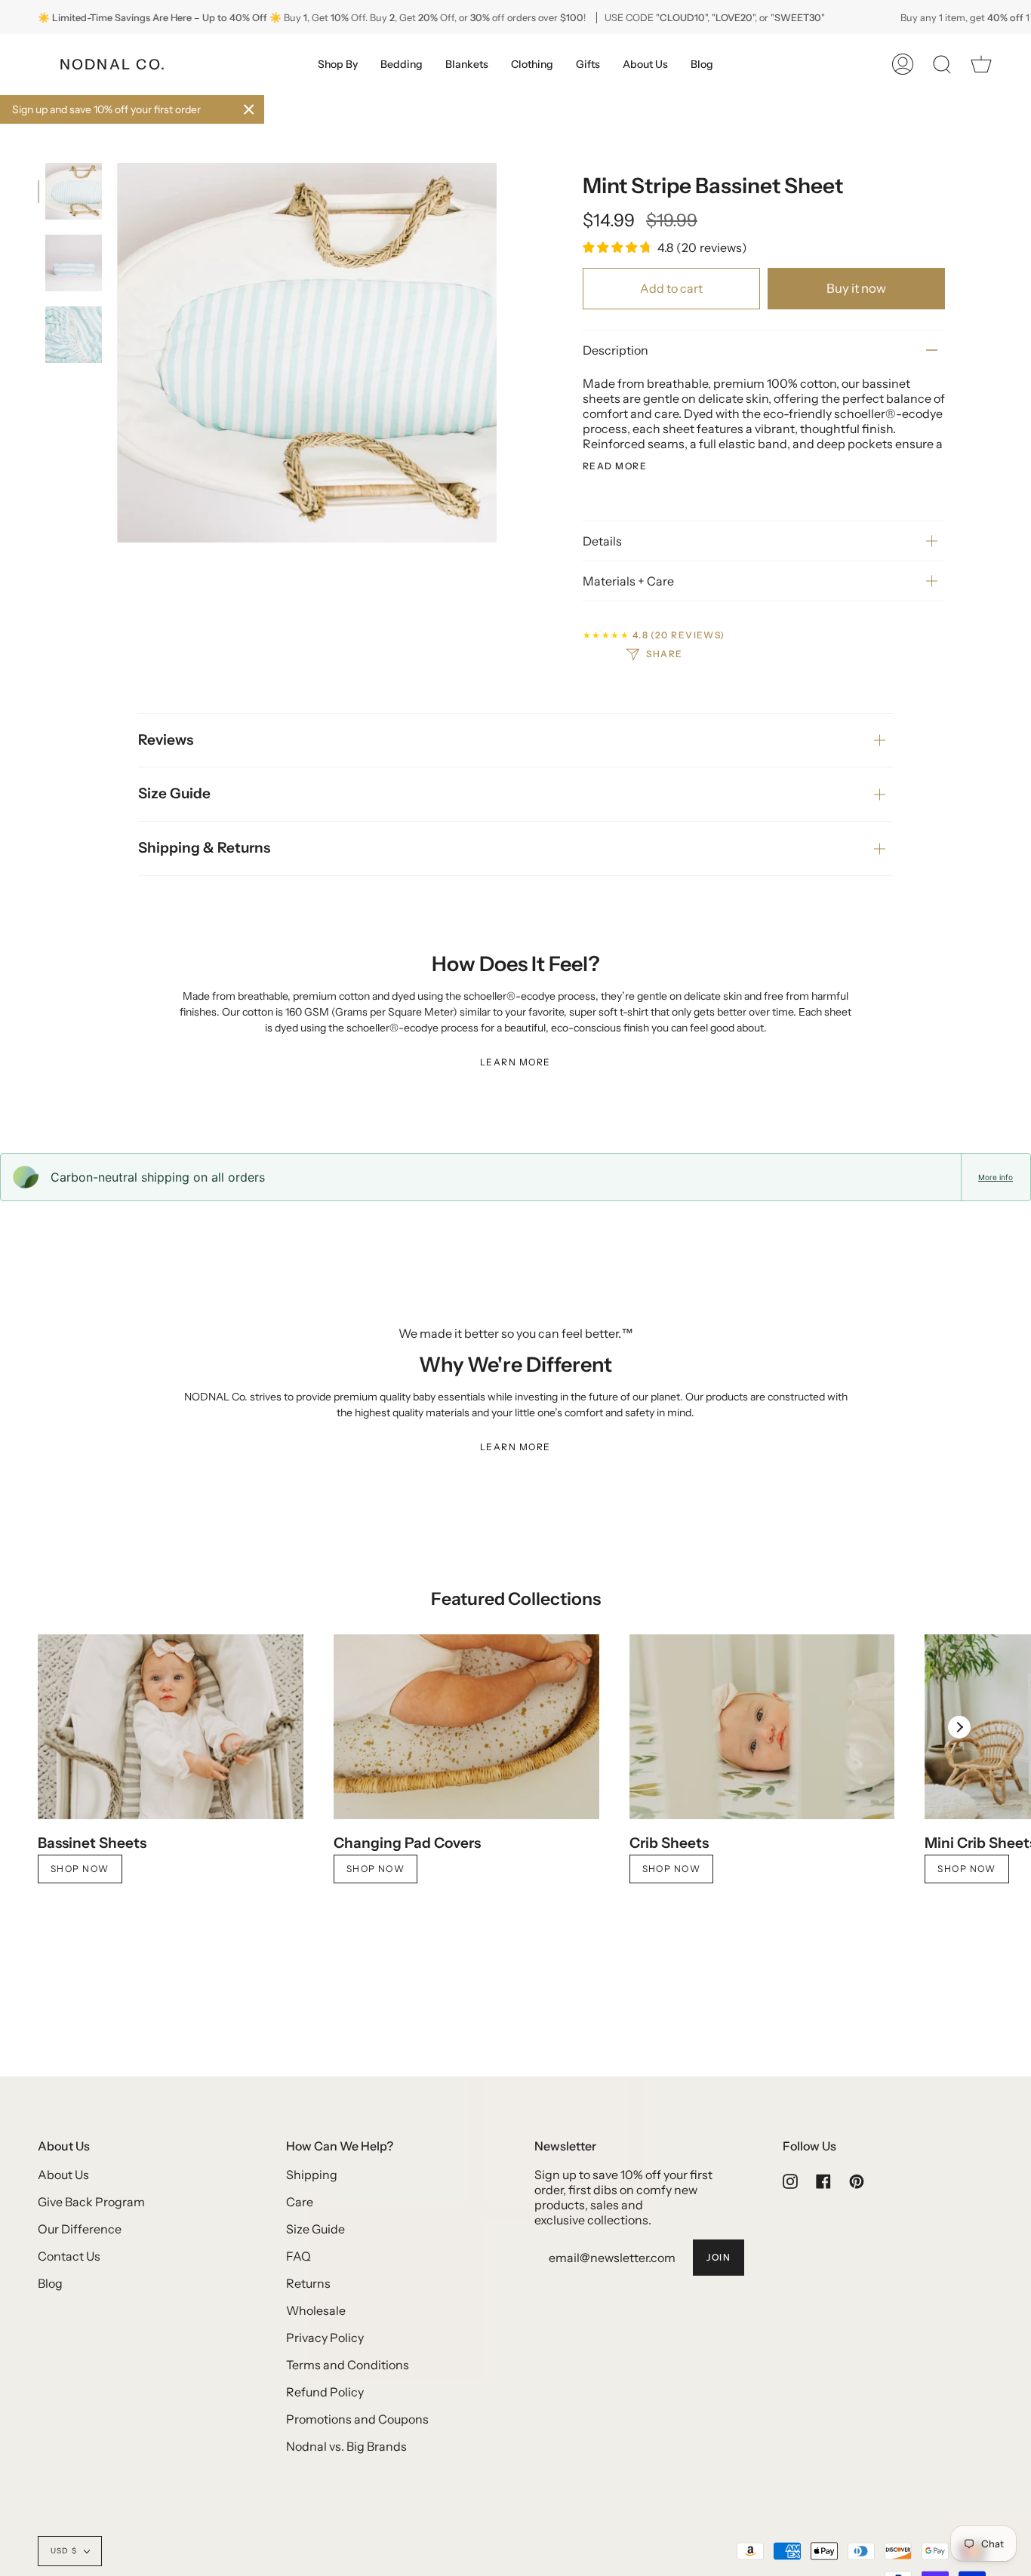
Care (300, 2202)
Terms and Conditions (348, 2365)
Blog (50, 2283)
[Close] (249, 109)
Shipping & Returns (204, 848)
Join (719, 2257)
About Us (63, 2175)
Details (602, 541)
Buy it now (856, 288)
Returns (308, 2283)
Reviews (166, 740)
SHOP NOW (672, 1869)
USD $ (64, 2551)
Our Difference (80, 2229)
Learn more (515, 1062)
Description (616, 350)
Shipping (312, 2175)
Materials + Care (628, 581)
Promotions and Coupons (357, 2419)
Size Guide (174, 793)
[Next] (959, 1727)
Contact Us (69, 2256)
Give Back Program (91, 2202)
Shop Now (80, 1869)
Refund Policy (325, 2392)
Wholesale (316, 2310)
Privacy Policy (325, 2338)
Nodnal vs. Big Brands (346, 2446)
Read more (615, 466)
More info (996, 1177)
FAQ (299, 2256)
